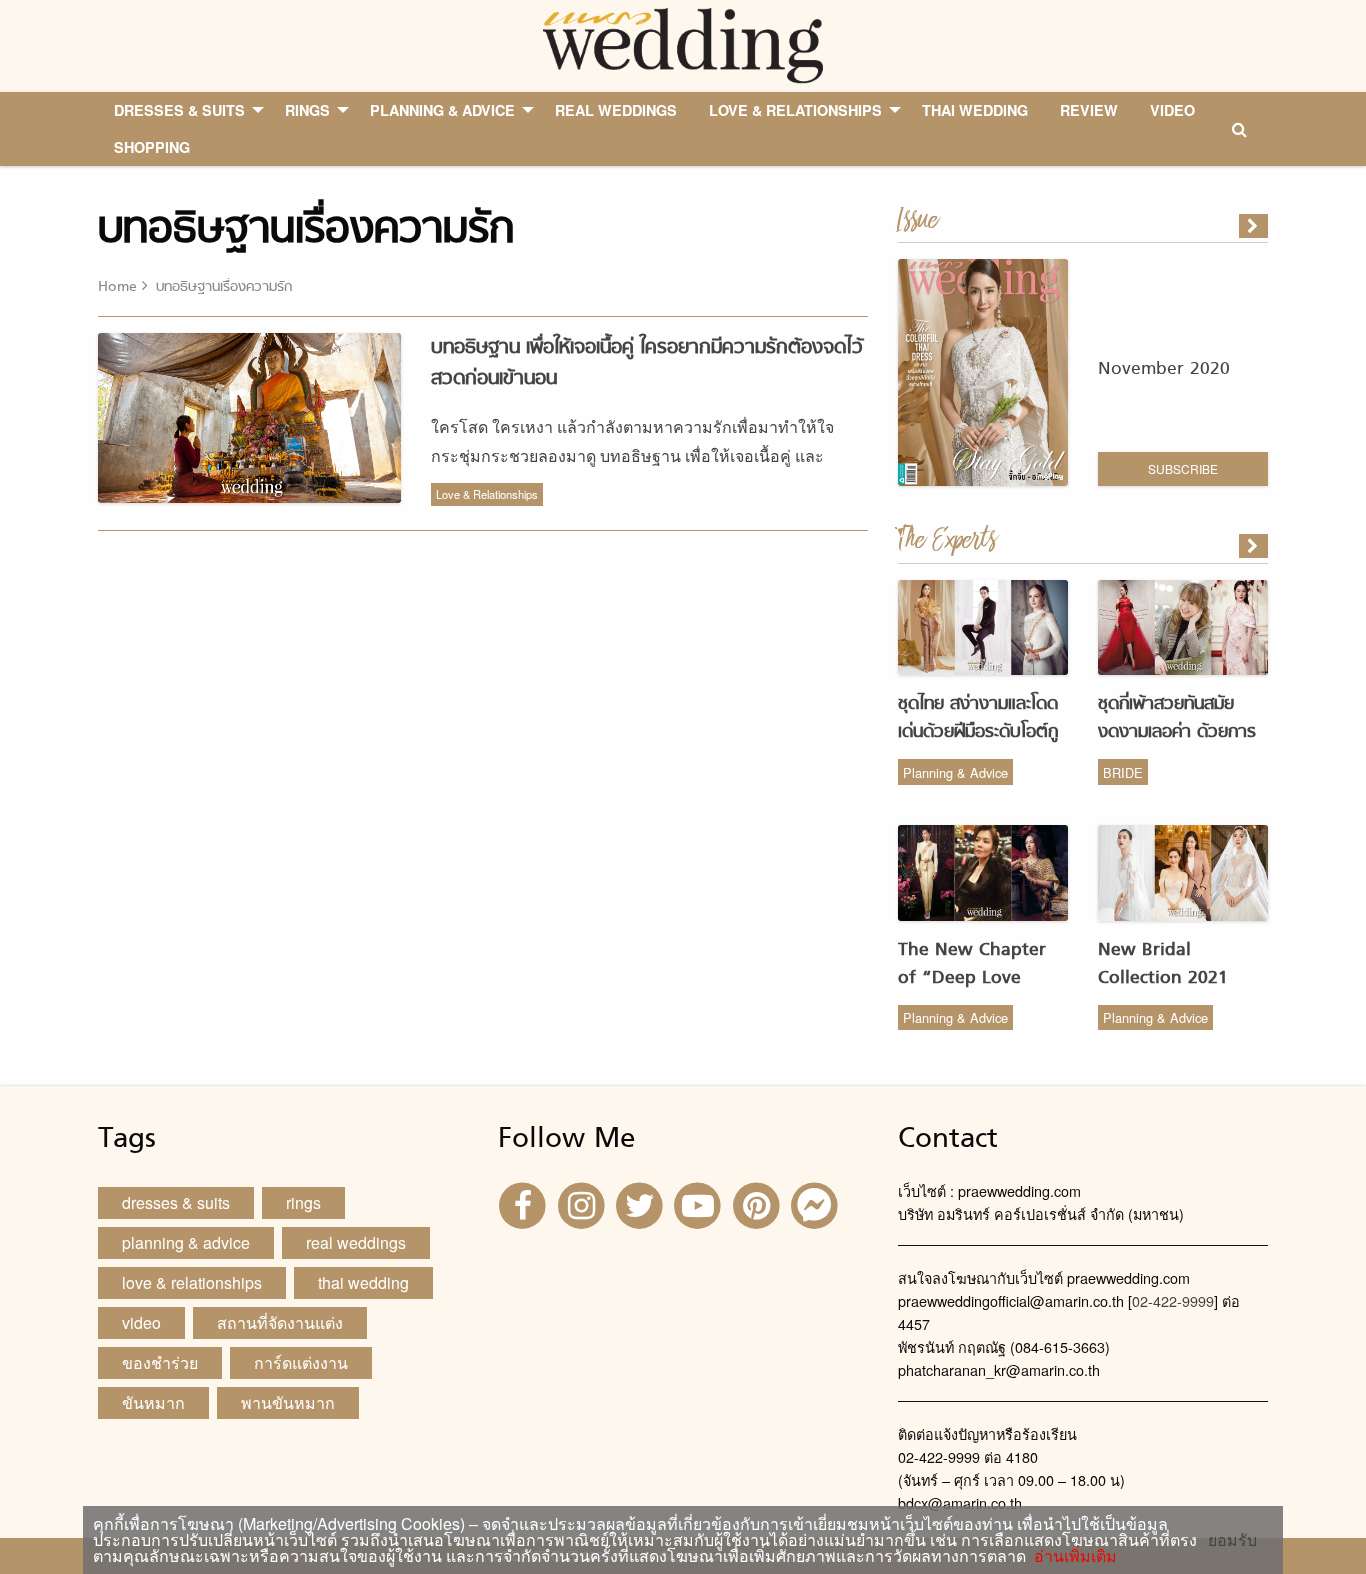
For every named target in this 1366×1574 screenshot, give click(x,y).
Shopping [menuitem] (152, 147)
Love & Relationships (487, 494)
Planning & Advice (955, 772)
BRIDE (1123, 772)
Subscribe (1183, 468)
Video (141, 1322)
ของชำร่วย (160, 1362)
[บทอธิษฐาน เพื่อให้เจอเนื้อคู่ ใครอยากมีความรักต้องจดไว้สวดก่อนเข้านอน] (1255, 546)
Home (117, 287)
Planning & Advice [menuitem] (442, 110)
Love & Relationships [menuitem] (795, 110)
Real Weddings (356, 1242)
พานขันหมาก (288, 1402)
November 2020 (1164, 369)
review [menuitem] (1089, 110)
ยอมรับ (1232, 1540)
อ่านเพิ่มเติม (1071, 1555)
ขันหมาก (153, 1402)
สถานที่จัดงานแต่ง (280, 1322)
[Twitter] (642, 1203)
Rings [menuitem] (307, 110)
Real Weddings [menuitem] (616, 110)
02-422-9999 (1173, 1300)
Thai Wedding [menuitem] (975, 110)
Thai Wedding (363, 1282)
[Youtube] (700, 1203)
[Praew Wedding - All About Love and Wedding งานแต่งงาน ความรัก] (682, 43)
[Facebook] (525, 1203)
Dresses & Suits (176, 1202)
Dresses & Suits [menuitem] (179, 110)
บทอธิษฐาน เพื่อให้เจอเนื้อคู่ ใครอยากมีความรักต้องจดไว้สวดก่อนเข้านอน (647, 363)
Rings (303, 1202)
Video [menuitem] (1172, 110)
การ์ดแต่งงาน (301, 1362)
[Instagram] (583, 1203)
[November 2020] (1255, 226)
